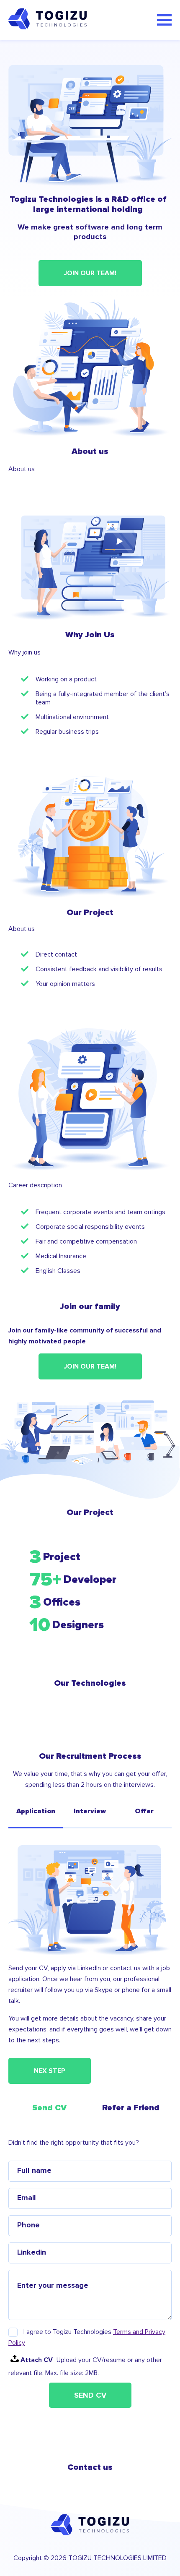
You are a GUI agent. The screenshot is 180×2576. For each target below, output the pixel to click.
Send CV (90, 2395)
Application (36, 1811)
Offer (144, 1811)
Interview (90, 1811)
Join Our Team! (90, 273)
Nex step (50, 2071)
